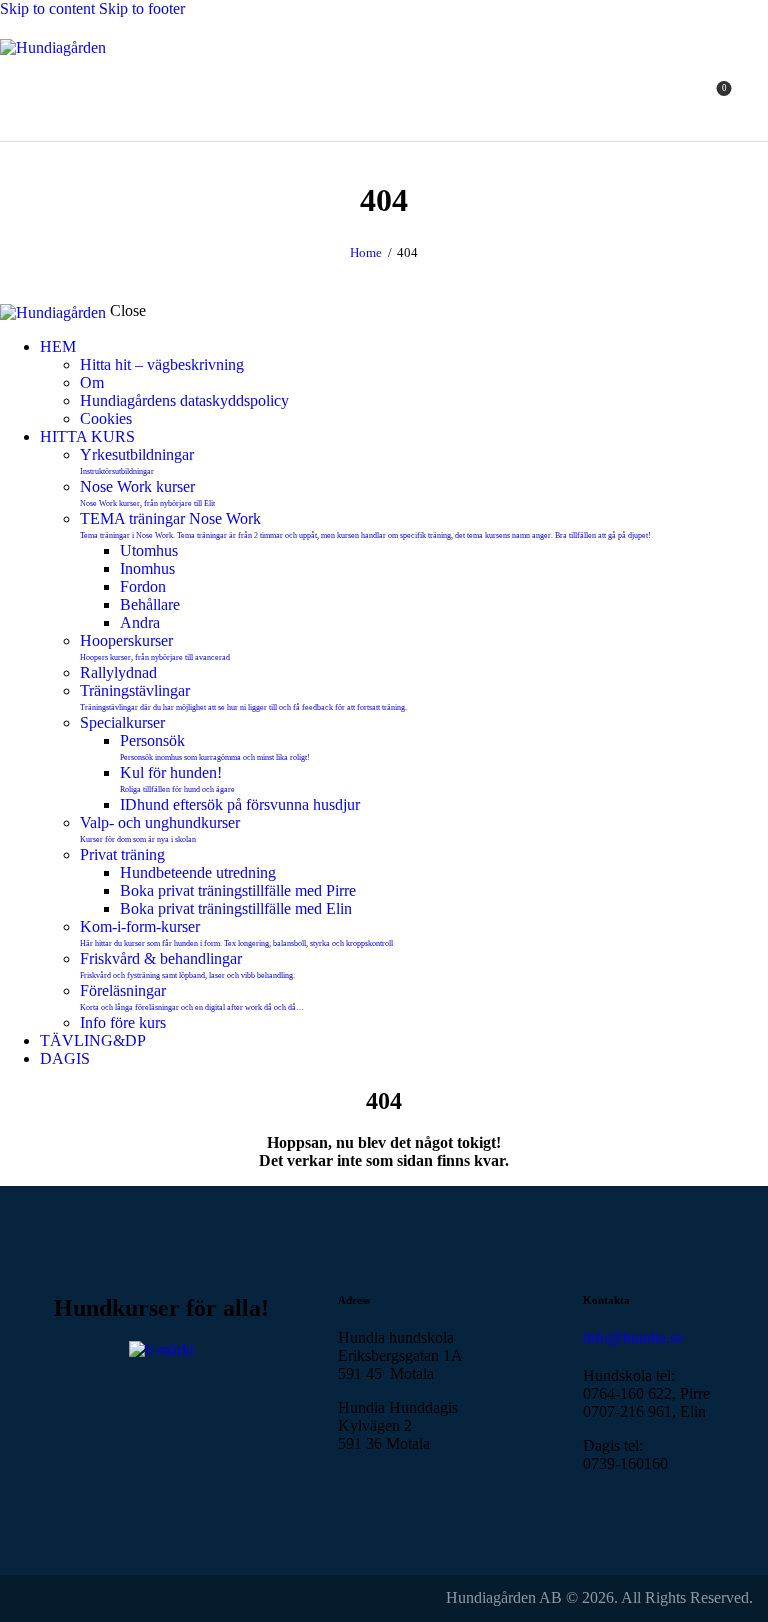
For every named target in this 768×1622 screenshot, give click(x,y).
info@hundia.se (633, 1337)
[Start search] (756, 95)
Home (366, 252)
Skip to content (47, 8)
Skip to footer (142, 8)
